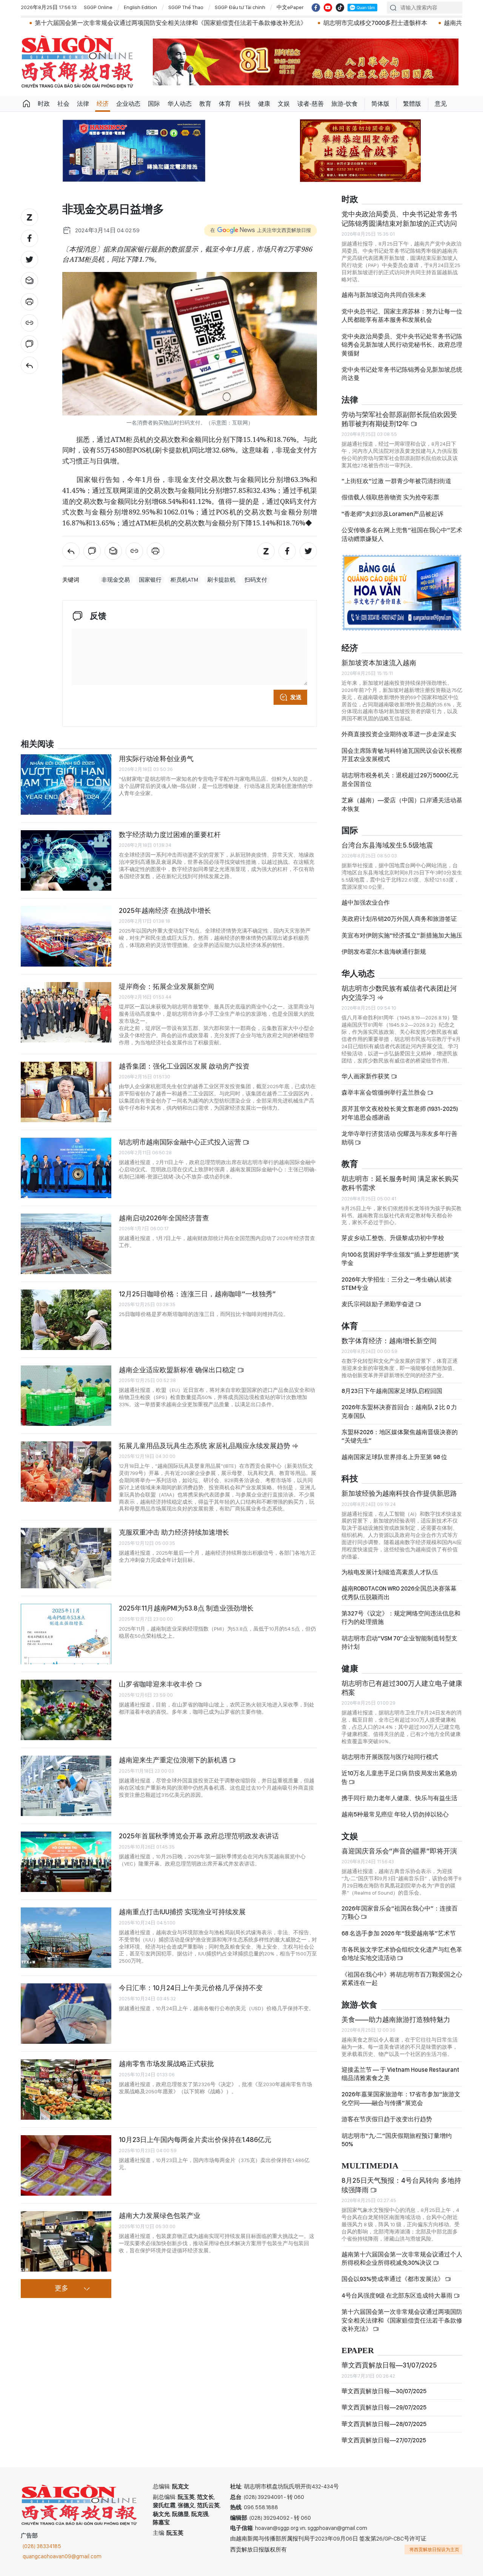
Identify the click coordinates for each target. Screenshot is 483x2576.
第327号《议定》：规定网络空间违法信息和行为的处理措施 (401, 1618)
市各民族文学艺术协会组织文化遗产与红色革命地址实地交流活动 (402, 1954)
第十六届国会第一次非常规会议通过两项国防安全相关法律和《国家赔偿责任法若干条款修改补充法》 (402, 2320)
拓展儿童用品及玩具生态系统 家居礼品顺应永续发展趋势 (205, 1446)
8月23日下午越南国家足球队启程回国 (392, 1391)
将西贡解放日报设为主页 (434, 2550)
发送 (296, 697)
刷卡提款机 (221, 580)
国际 (154, 104)
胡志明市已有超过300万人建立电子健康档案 (402, 1688)
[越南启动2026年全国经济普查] (66, 1244)
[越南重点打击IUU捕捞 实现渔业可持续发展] (66, 1938)
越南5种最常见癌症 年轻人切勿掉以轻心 (395, 1814)
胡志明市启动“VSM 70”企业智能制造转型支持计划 (399, 1642)
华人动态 (180, 104)
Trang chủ (26, 104)
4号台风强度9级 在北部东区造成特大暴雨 (398, 2296)
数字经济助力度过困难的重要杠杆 (170, 835)
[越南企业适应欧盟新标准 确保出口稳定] (66, 1396)
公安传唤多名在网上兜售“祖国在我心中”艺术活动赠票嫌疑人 (402, 534)
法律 (83, 104)
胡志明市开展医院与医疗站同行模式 (390, 1757)
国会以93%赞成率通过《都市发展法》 (393, 2279)
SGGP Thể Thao (186, 7)
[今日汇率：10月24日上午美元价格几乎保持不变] (66, 2014)
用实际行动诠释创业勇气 (156, 759)
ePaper (358, 2351)
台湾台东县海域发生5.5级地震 (387, 845)
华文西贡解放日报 (77, 62)
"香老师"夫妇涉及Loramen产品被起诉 (392, 514)
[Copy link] (29, 323)
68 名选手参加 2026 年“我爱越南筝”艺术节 (399, 1933)
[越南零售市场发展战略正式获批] (66, 2090)
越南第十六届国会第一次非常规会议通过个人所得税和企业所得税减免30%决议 (402, 2259)
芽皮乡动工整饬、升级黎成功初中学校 (393, 1238)
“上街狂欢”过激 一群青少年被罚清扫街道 (396, 481)
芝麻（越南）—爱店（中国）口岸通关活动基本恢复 (402, 804)
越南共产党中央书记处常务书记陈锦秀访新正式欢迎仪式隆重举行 (388, 23)
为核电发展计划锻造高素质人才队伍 (390, 1572)
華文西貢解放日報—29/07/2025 (384, 2407)
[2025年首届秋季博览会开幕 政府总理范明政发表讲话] (66, 1862)
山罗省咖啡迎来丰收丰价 (157, 1684)
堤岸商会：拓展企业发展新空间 (166, 986)
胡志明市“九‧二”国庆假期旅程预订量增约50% (397, 2140)
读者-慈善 (311, 104)
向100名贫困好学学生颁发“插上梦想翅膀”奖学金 (400, 1259)
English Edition (140, 7)
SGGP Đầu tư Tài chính (240, 7)
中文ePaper (290, 7)
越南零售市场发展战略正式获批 (166, 2064)
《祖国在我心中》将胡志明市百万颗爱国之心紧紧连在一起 (402, 1979)
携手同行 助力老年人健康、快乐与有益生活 (399, 1798)
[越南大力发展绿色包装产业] (66, 2241)
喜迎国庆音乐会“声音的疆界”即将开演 (399, 1851)
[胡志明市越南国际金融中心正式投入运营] (66, 1168)
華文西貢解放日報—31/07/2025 (389, 2365)
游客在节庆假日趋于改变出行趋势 (387, 2119)
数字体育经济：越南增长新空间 (389, 1341)
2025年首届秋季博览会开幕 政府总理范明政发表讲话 (199, 1836)
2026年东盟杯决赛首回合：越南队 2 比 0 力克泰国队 (399, 1411)
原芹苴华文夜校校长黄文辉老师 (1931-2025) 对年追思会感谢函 (400, 1113)
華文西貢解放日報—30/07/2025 (384, 2391)
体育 (225, 104)
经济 (103, 104)
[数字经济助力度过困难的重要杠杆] (66, 860)
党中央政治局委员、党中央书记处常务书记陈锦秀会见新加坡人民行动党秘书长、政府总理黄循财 (402, 345)
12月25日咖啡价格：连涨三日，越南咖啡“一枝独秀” (197, 1294)
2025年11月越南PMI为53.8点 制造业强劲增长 (186, 1608)
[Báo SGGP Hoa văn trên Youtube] (328, 8)
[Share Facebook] (29, 238)
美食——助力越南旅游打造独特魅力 (396, 2019)
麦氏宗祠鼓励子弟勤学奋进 (378, 1304)
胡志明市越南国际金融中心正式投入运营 (181, 1142)
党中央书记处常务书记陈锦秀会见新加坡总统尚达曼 (402, 374)
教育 (205, 104)
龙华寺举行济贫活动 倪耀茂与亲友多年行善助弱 (399, 1138)
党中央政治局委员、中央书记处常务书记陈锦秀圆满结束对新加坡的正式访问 (399, 219)
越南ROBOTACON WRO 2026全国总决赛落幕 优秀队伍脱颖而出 (399, 1593)
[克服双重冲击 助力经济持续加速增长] (66, 1558)
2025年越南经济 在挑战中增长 (165, 910)
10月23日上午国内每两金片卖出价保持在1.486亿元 (195, 2140)
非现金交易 (116, 580)
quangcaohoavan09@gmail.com (62, 2556)
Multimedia (370, 2166)
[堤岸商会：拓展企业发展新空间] (66, 1012)
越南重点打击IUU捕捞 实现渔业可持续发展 (182, 1912)
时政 (44, 104)
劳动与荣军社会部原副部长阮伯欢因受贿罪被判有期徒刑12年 (399, 419)
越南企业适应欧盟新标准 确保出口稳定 (178, 1370)
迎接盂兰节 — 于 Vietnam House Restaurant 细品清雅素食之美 (400, 2074)
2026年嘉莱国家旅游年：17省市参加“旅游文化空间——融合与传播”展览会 (401, 2098)
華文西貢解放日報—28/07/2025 (384, 2424)
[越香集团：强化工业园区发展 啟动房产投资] (66, 1092)
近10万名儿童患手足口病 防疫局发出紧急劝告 (399, 1777)
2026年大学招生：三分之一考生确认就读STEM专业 (397, 1284)
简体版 (380, 104)
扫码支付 (256, 580)
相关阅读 (37, 744)
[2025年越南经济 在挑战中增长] (66, 936)
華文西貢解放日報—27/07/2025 (384, 2440)
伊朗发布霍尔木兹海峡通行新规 (384, 952)
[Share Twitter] (29, 259)
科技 (245, 104)
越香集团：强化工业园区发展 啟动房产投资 (184, 1066)
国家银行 (150, 580)
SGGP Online (98, 7)
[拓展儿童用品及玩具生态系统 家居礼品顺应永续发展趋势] (66, 1472)
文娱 (284, 104)
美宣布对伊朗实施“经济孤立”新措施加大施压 (402, 935)
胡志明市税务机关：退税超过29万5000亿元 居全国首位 (400, 779)
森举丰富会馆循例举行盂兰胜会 (384, 1093)
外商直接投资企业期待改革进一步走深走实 (399, 734)
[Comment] (29, 344)
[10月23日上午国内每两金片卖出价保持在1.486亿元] (66, 2165)
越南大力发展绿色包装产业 (160, 2215)
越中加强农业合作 (366, 903)
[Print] (29, 302)
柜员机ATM (184, 580)
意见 (441, 104)
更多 (62, 2289)
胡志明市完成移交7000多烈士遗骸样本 (231, 23)
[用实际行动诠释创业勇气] (66, 785)
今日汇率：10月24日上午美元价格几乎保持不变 (191, 1988)
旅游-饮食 (345, 104)
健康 (264, 104)
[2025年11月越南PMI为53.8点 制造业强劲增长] (66, 1634)
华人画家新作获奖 (366, 1076)
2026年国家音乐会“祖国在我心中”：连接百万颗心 (400, 1913)
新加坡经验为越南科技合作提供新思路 (399, 1493)
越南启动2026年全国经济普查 (164, 1218)
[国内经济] (29, 365)
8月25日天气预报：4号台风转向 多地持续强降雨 (401, 2185)
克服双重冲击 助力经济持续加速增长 (174, 1532)
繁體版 (412, 104)
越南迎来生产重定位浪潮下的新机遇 (174, 1760)
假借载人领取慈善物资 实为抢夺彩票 (390, 497)
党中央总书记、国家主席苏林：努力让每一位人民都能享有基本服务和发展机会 (402, 316)
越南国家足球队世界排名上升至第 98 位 (394, 1457)
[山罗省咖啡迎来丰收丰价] (66, 1710)
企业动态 (128, 104)
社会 (63, 104)
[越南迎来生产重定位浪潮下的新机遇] (66, 1786)
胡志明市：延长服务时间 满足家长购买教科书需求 (400, 1183)
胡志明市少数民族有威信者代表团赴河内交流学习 (399, 993)
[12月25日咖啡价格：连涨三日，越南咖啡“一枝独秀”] (66, 1320)
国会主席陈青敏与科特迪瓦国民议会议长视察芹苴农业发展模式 (402, 755)
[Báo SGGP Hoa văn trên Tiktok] (340, 8)
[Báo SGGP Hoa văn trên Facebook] (316, 8)
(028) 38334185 (42, 2546)
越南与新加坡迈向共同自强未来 (384, 295)
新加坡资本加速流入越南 (379, 663)
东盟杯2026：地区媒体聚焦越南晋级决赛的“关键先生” (400, 1436)
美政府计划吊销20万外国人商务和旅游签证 (399, 919)
